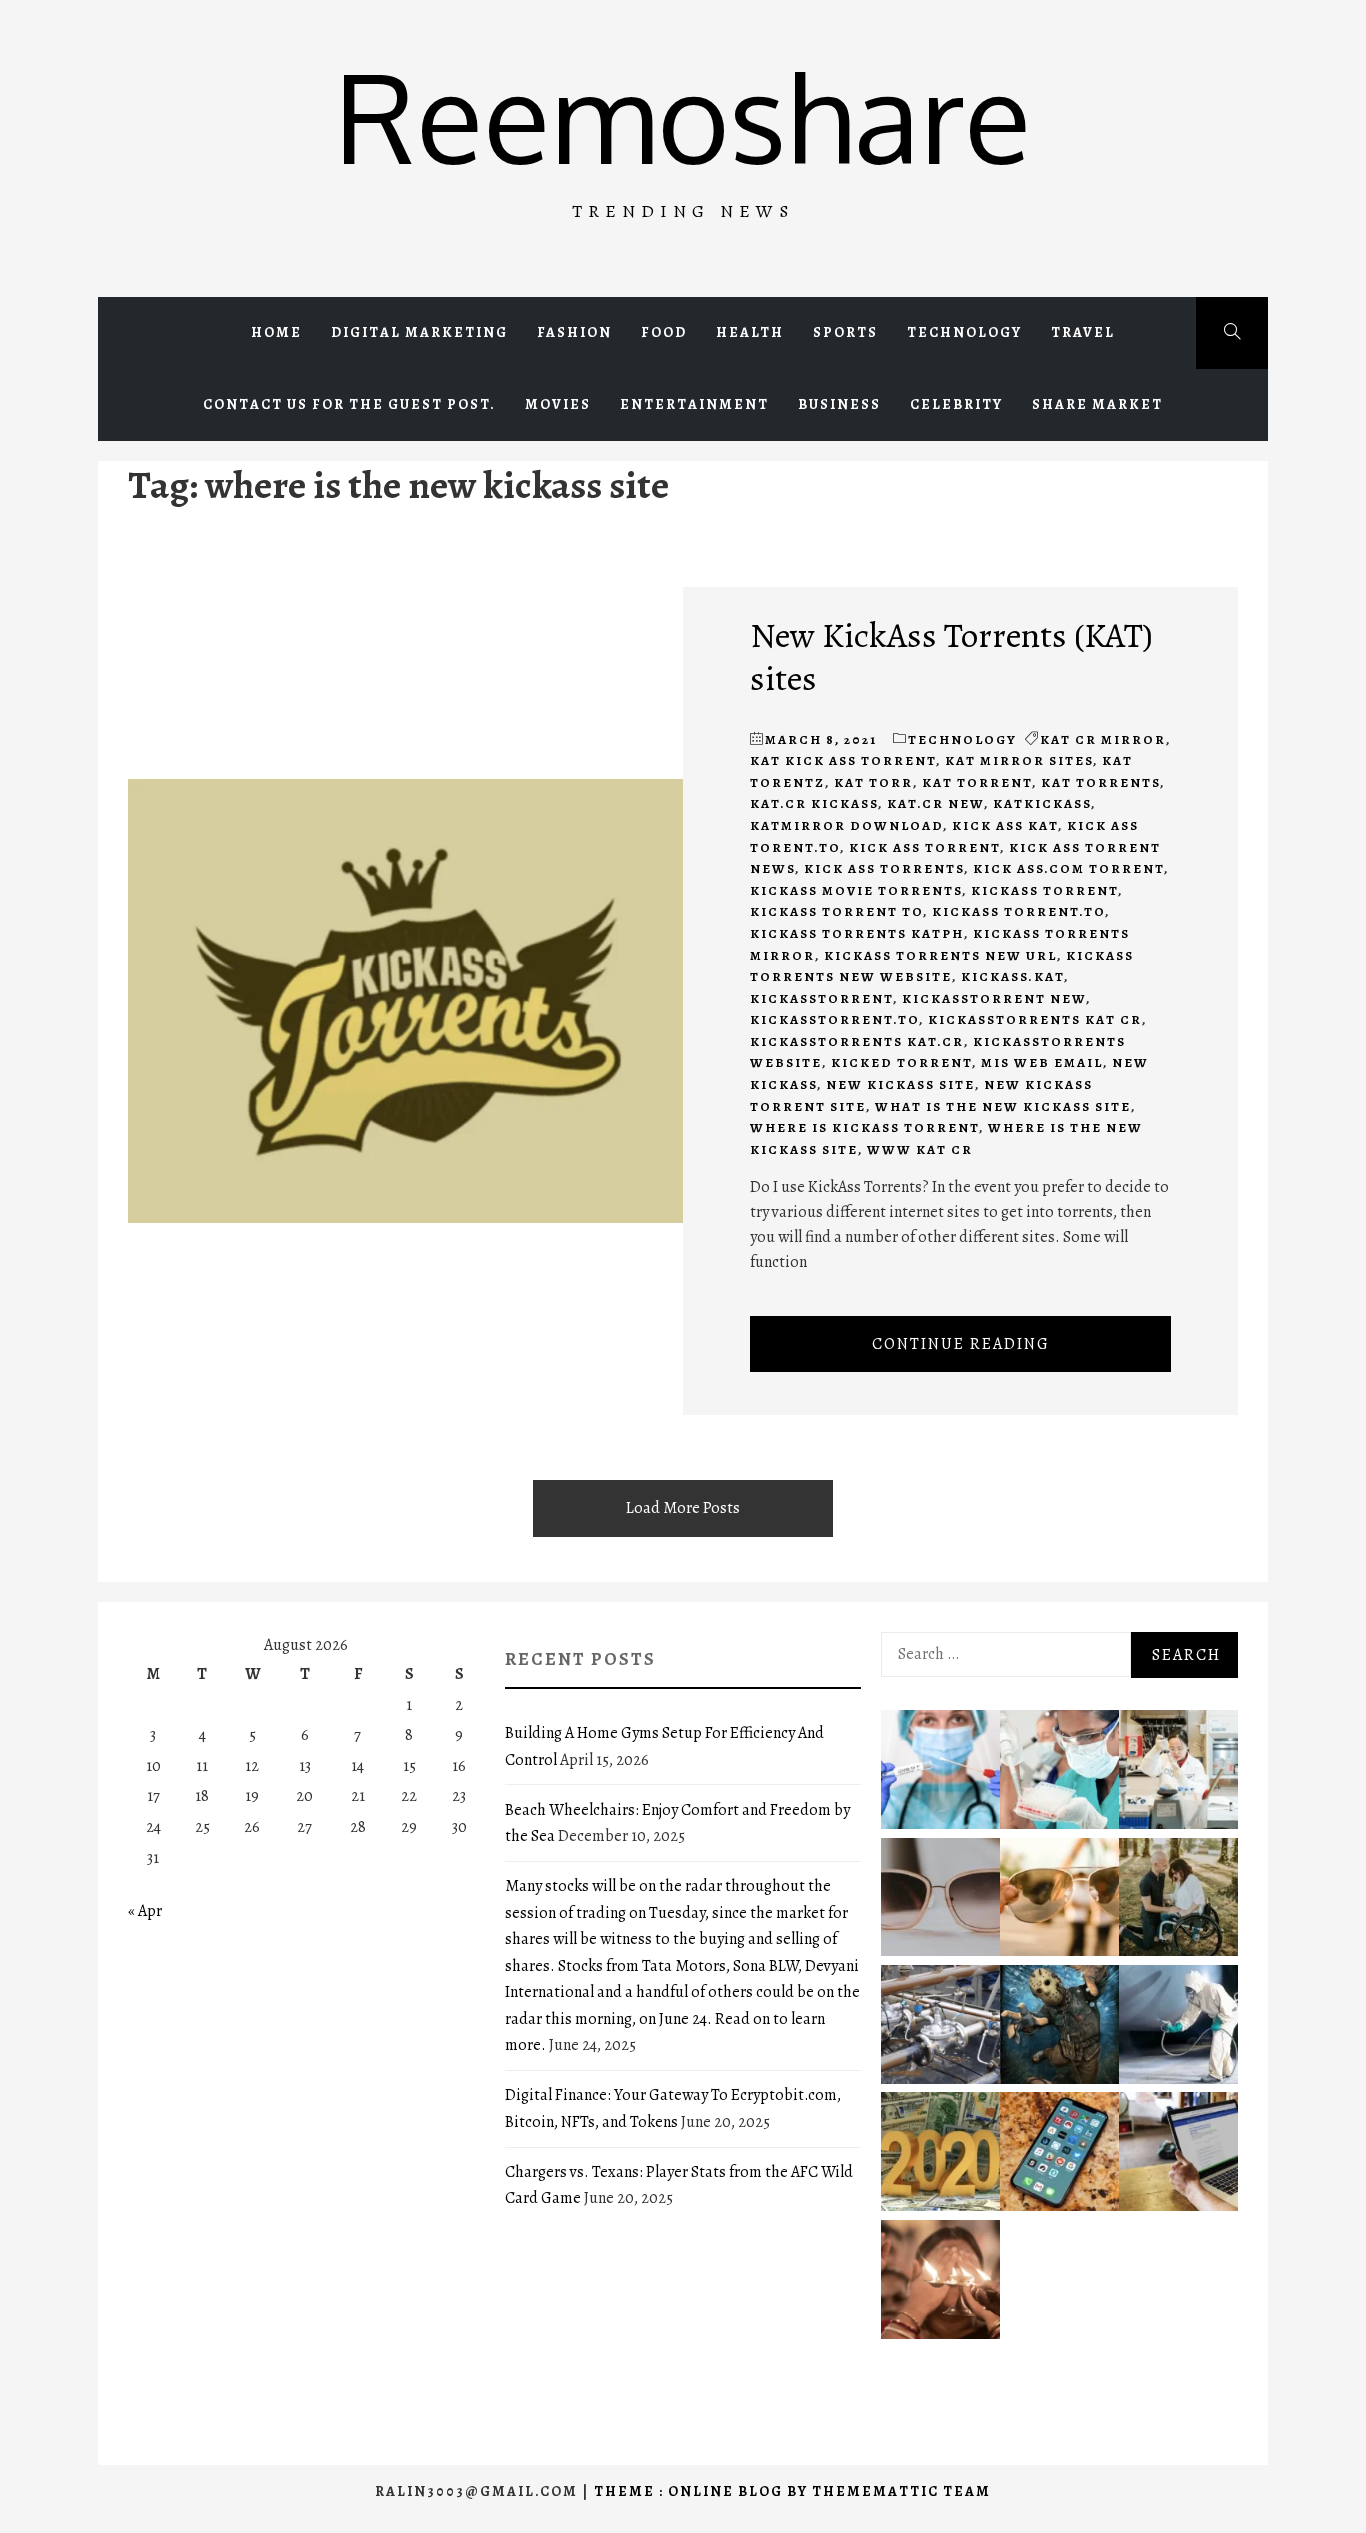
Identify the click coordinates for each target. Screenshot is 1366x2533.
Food (664, 332)
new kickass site (900, 1084)
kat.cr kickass (814, 803)
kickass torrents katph (857, 933)
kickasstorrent (821, 998)
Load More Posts (683, 1508)
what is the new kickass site (1003, 1106)
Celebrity (956, 404)
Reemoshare (682, 115)
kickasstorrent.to (834, 1019)
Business (839, 404)
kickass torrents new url (940, 955)
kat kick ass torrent (843, 760)
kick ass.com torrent (1068, 868)
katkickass (1042, 803)
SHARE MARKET (1097, 404)
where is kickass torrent (864, 1127)
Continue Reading (961, 1344)
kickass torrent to (836, 911)
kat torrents (1100, 782)
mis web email (1042, 1062)
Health (750, 332)
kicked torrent (901, 1062)
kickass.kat (1012, 976)
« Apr (145, 1911)
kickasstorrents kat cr (1035, 1019)
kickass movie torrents (856, 890)
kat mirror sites (1019, 760)
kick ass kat (1005, 825)
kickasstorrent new (994, 998)
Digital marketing (419, 332)
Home (276, 332)
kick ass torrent (924, 847)
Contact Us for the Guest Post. (349, 404)
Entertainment (694, 404)
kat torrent (977, 782)
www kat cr (920, 1149)
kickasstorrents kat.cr (857, 1041)
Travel (1083, 332)
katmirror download (846, 825)
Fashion (574, 332)
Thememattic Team (901, 2491)
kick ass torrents (884, 868)
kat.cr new (935, 803)
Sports (845, 332)
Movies (558, 404)
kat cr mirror (1103, 739)
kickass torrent (1044, 890)
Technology (964, 332)
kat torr (873, 782)
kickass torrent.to (1018, 911)
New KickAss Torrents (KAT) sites (951, 656)
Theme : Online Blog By (703, 2491)
